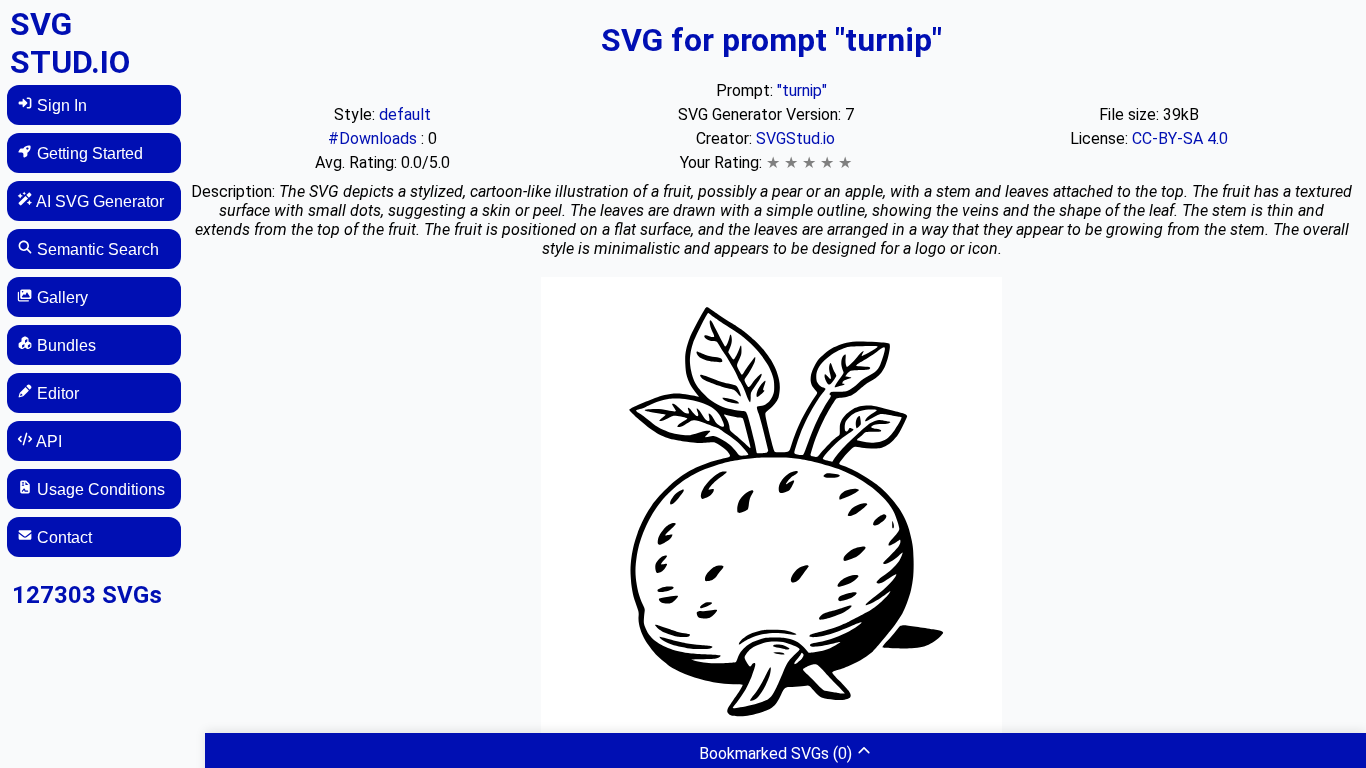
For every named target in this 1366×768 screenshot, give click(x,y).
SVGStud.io (795, 138)
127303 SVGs (87, 595)
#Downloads (374, 138)
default (405, 114)
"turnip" (802, 90)
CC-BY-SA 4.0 (1180, 138)
